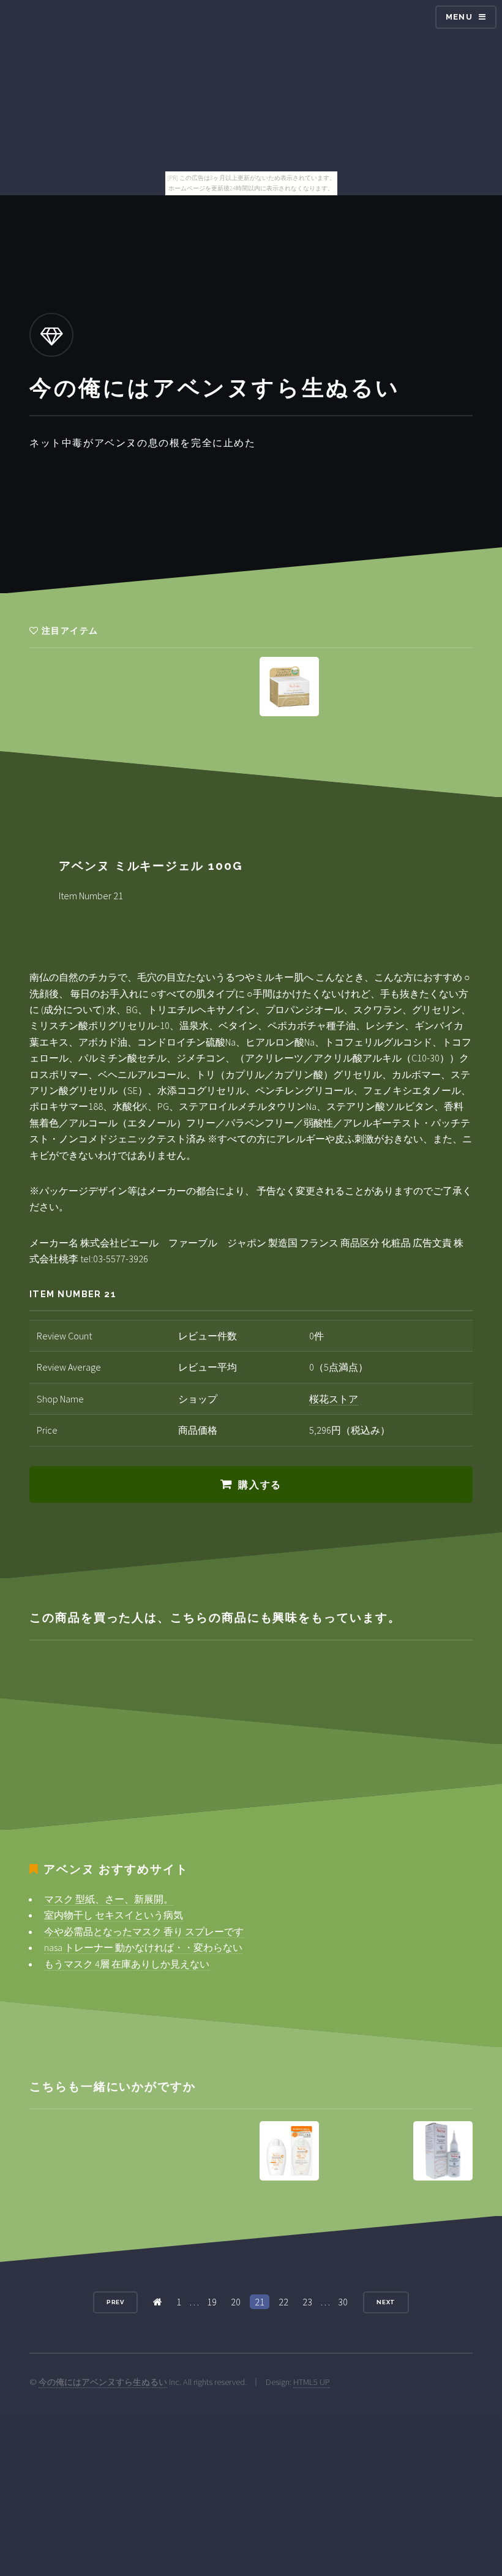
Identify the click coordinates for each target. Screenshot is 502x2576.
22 (283, 2302)
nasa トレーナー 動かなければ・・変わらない (143, 1947)
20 (236, 2302)
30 (343, 2302)
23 (307, 2302)
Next (386, 2302)
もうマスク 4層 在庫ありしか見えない (127, 1964)
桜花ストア (334, 1399)
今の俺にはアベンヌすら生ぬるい (103, 2382)
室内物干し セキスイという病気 (114, 1915)
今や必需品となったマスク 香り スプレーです (144, 1931)
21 (260, 2302)
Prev (116, 2302)
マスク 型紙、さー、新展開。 (109, 1899)
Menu (459, 17)
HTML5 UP (312, 2382)
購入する (260, 1485)
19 (212, 2302)
